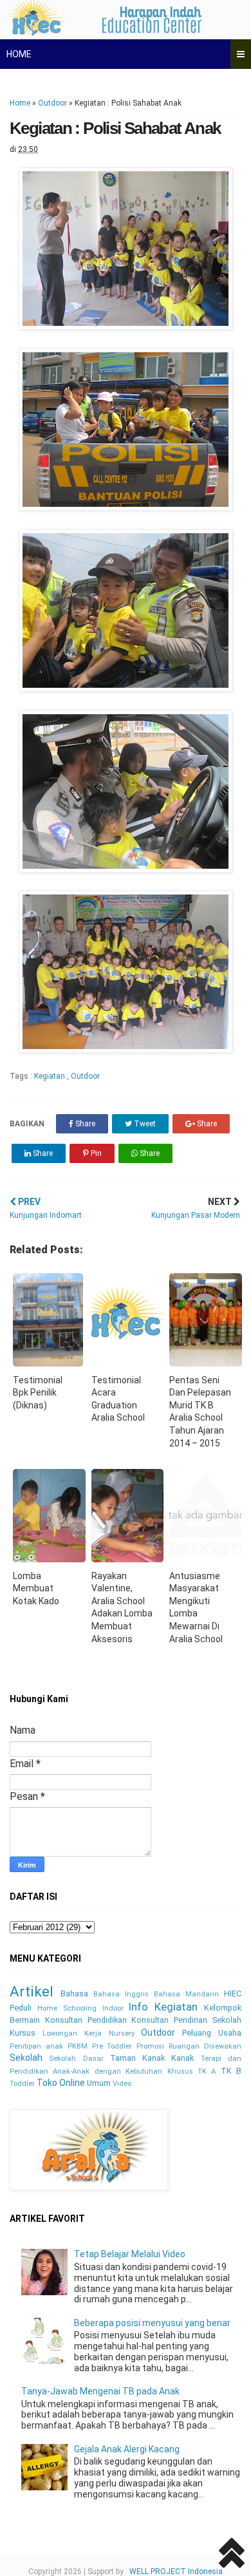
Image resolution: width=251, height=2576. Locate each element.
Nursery (122, 2033)
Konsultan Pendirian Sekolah (186, 2020)
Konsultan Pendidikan (86, 2020)
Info (138, 2007)
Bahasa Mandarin (186, 1994)
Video (122, 2084)
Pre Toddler (112, 2046)
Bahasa (74, 1994)
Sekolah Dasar (76, 2059)
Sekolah (26, 2058)
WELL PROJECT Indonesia (176, 2571)
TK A (207, 2071)
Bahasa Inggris (121, 1994)
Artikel (32, 1991)
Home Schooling (67, 2008)
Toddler (22, 2084)
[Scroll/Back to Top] (232, 2555)
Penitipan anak (36, 2046)
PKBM (78, 2046)
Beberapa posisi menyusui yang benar (152, 2323)
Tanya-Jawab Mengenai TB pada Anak (100, 2391)
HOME (19, 54)
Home (20, 103)
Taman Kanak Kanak (152, 2058)
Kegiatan (51, 1076)
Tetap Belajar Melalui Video (130, 2254)
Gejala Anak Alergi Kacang (127, 2449)
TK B (231, 2071)
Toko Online (61, 2083)
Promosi (150, 2046)
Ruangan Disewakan (205, 2046)
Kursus (23, 2033)
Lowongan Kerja (72, 2033)
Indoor (113, 2008)
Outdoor (52, 103)
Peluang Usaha (212, 2033)
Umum (99, 2083)
